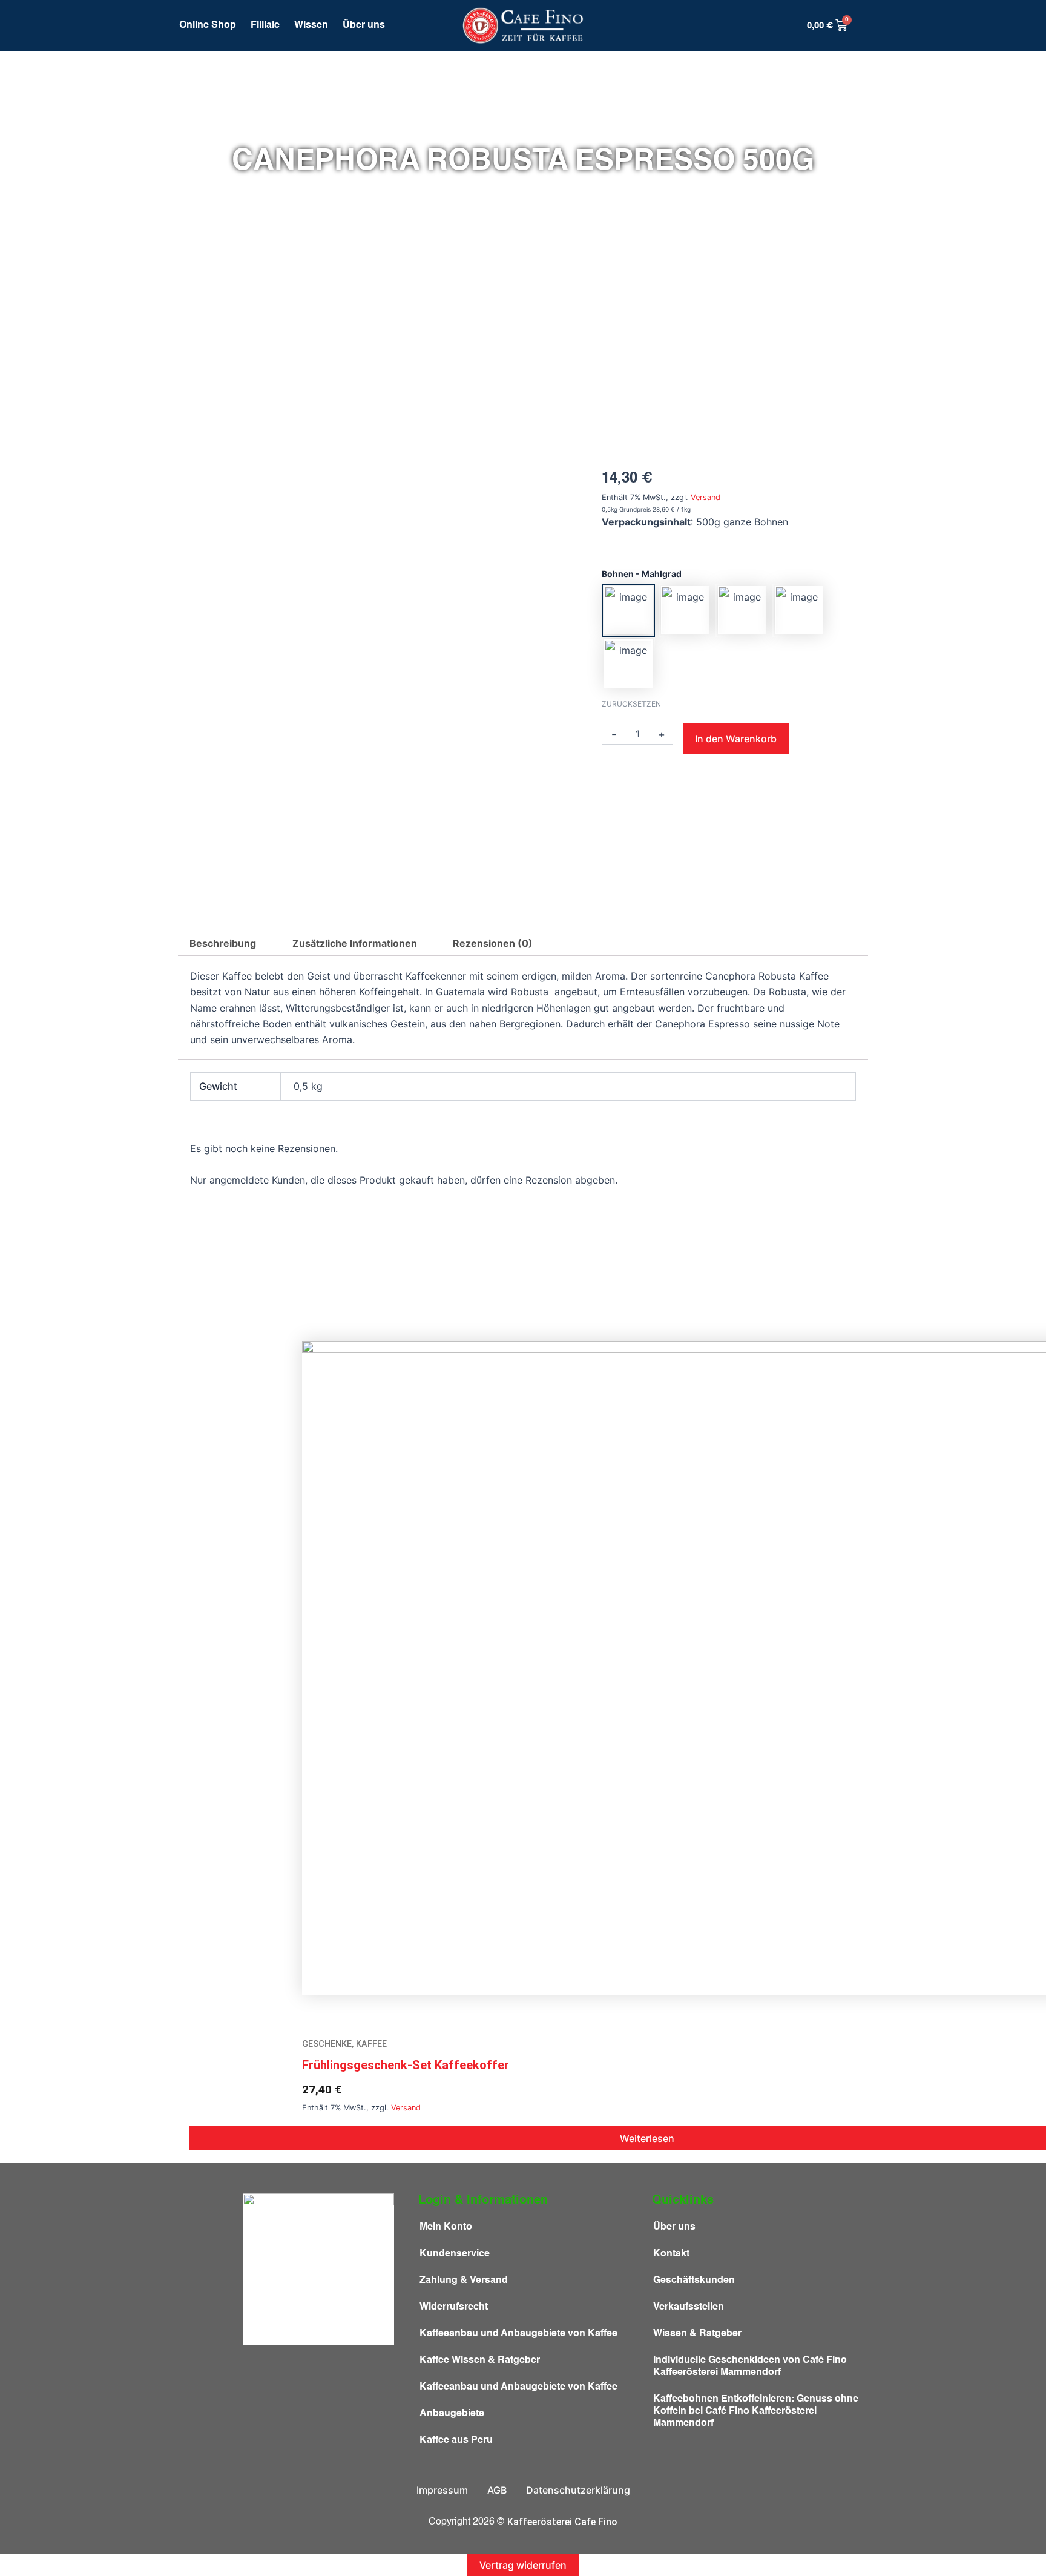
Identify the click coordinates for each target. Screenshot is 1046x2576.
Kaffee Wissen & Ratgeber (480, 2360)
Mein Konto (446, 2227)
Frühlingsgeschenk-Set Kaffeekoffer (406, 2065)
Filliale (265, 25)
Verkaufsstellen (689, 2307)
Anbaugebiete (452, 2414)
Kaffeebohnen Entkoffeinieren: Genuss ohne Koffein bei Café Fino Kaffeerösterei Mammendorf (756, 2411)
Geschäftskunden (694, 2281)
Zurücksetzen (631, 704)
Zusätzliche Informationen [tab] (355, 943)
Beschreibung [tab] (223, 943)
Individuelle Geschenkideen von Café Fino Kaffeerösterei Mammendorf (750, 2367)
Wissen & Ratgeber (697, 2334)
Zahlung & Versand (464, 2281)
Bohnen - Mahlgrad (642, 574)
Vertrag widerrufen (523, 2565)
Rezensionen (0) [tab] (493, 943)
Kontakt (671, 2254)
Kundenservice (455, 2254)
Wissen (311, 25)
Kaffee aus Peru (456, 2440)
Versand (706, 497)
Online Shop (208, 25)
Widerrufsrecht (454, 2307)
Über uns (364, 25)
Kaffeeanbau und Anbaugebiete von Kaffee (518, 2334)
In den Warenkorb (736, 739)
